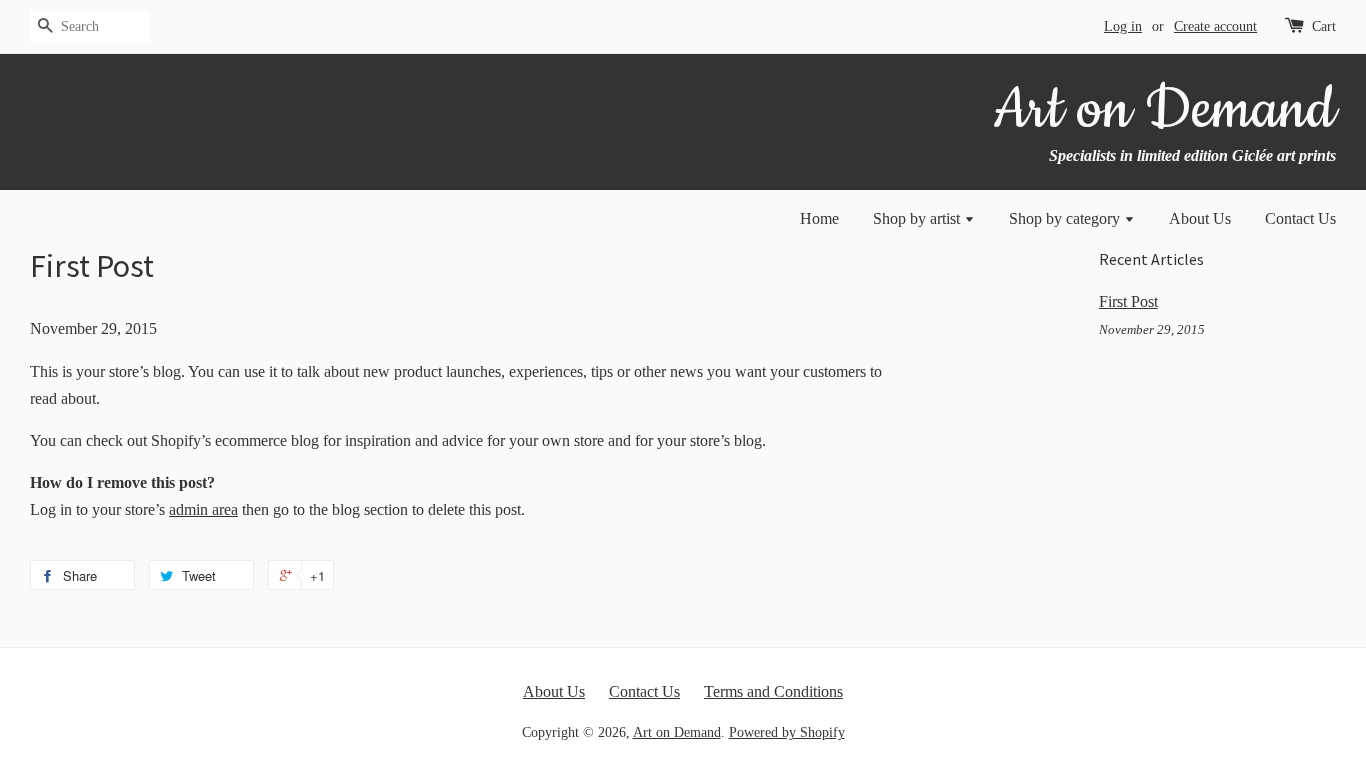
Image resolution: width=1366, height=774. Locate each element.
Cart (1324, 26)
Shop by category (1066, 218)
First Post (1128, 301)
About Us (1200, 218)
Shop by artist (918, 218)
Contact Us (1300, 218)
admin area (203, 509)
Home (819, 218)
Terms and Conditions (773, 691)
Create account (1215, 26)
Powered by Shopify (787, 732)
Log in (1123, 26)
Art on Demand (677, 732)
